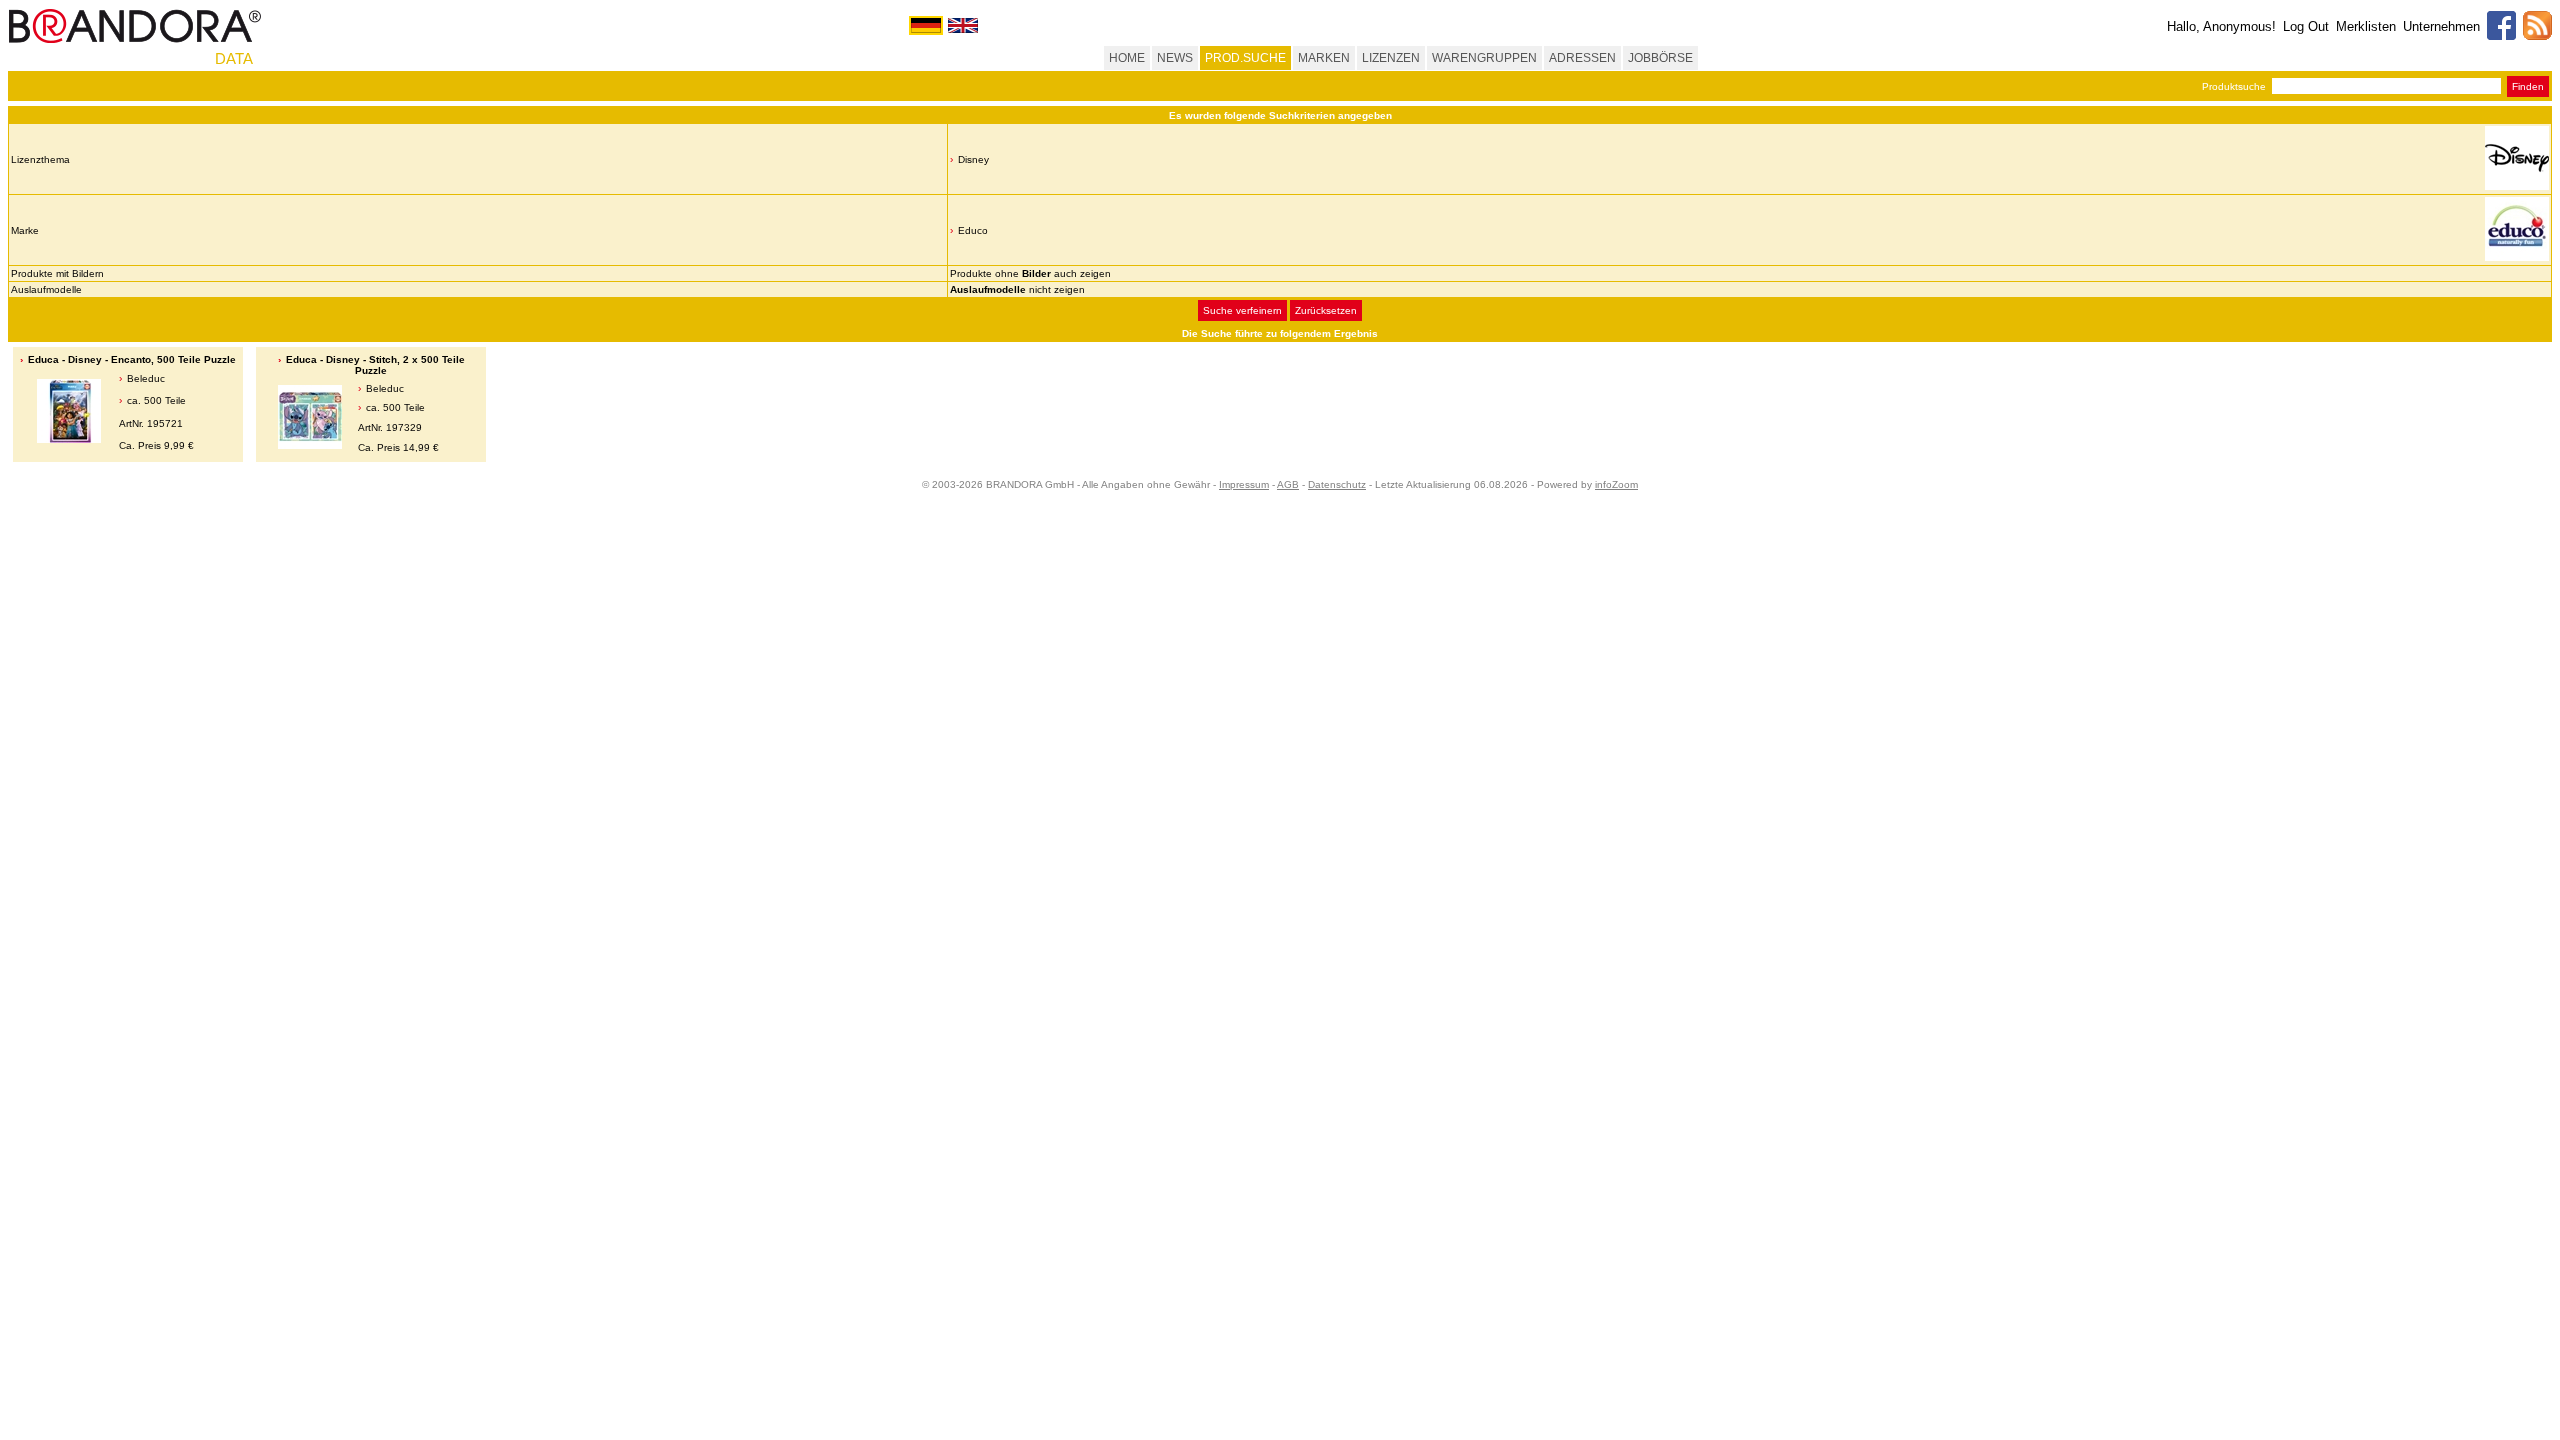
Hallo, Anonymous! (2221, 26)
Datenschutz (1337, 484)
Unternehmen (2441, 26)
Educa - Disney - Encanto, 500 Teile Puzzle (132, 359)
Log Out (2306, 26)
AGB (1288, 484)
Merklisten (2366, 26)
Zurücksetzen (1326, 310)
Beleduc (146, 378)
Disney (973, 159)
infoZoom (1616, 484)
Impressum (1244, 484)
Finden (2528, 86)
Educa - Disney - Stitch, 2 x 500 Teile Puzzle (375, 365)
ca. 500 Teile (156, 400)
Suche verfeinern (1242, 310)
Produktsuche (2234, 86)
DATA (234, 58)
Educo (973, 230)
